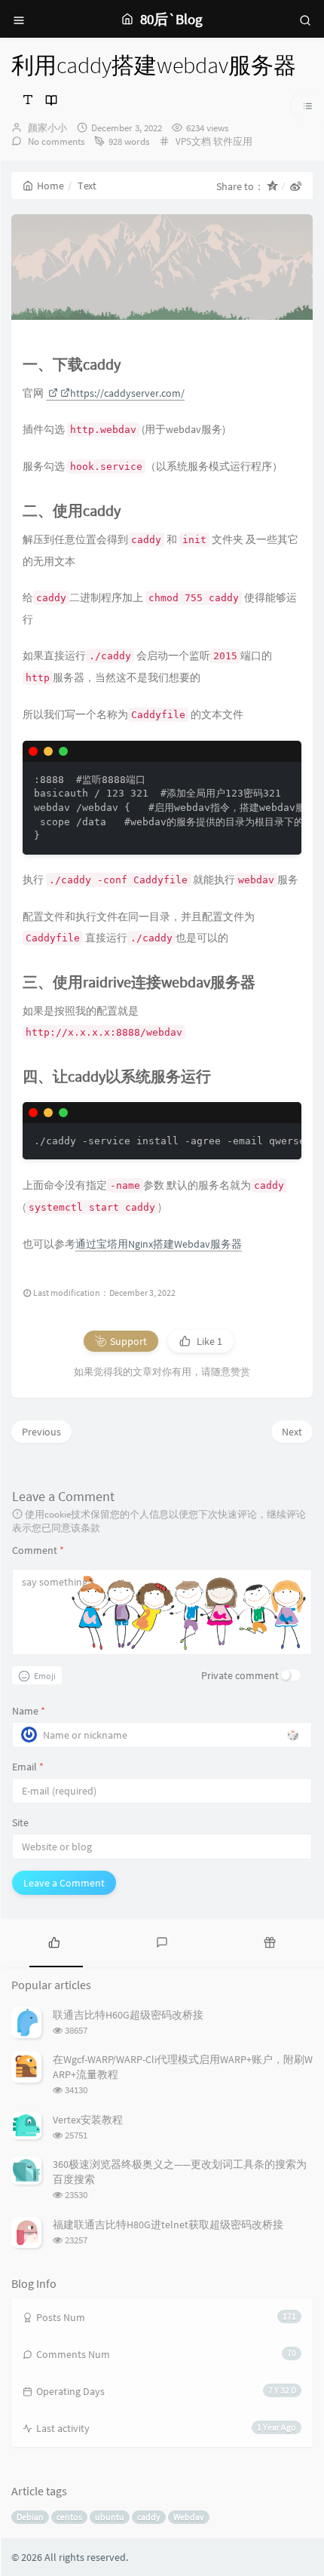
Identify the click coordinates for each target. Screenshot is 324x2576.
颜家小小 (47, 128)
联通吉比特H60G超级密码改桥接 (128, 2015)
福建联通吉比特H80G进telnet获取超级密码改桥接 (168, 2224)
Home (50, 186)
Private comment (240, 1675)
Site (20, 1822)
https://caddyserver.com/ (127, 393)
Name (29, 1711)
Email (28, 1767)
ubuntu (110, 2517)
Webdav (189, 2517)
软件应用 (233, 141)
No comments (55, 141)
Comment (38, 1550)
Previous (41, 1432)
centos (69, 2517)
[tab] (54, 1941)
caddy (149, 2517)
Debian (30, 2517)
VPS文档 (193, 141)
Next (292, 1432)
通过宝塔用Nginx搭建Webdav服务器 (159, 1244)
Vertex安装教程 (88, 2120)
